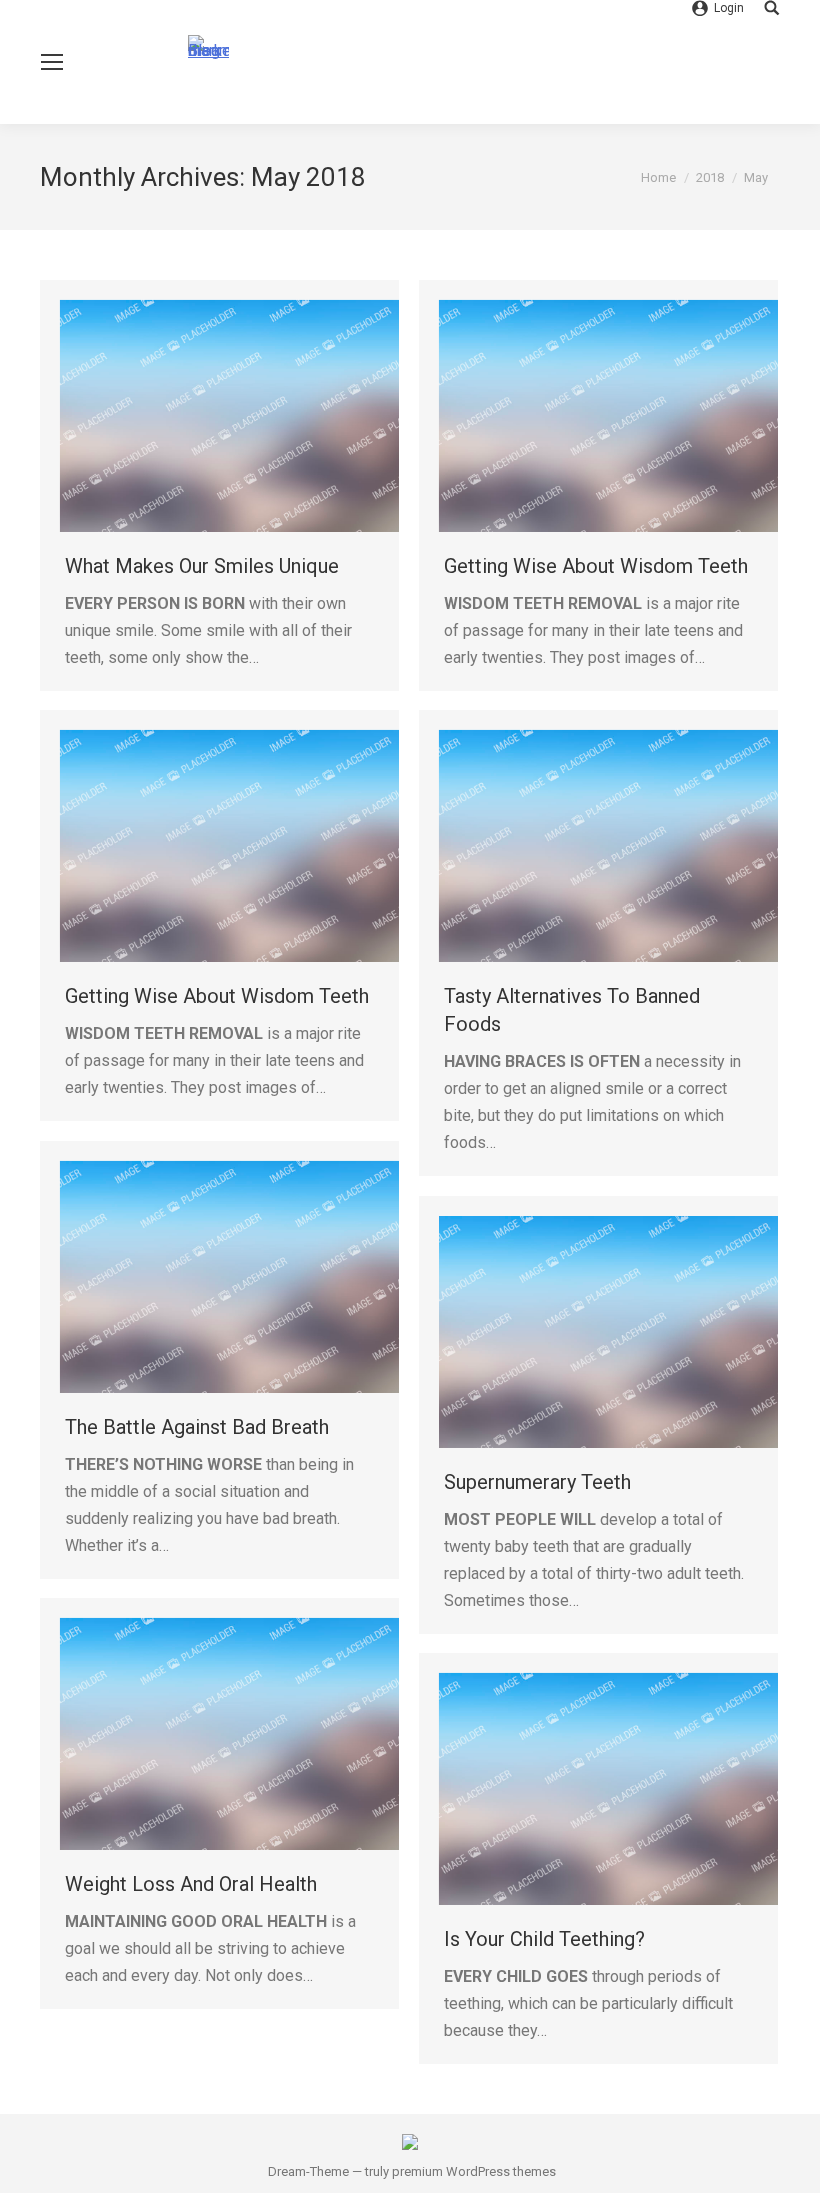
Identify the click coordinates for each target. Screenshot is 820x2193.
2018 (710, 177)
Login (729, 8)
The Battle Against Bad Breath (197, 1427)
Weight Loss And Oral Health (191, 1884)
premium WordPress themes (474, 2171)
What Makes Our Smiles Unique (202, 566)
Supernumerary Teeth (537, 1482)
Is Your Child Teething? (544, 1939)
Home (658, 177)
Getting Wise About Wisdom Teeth (596, 566)
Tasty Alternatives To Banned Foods (572, 1010)
